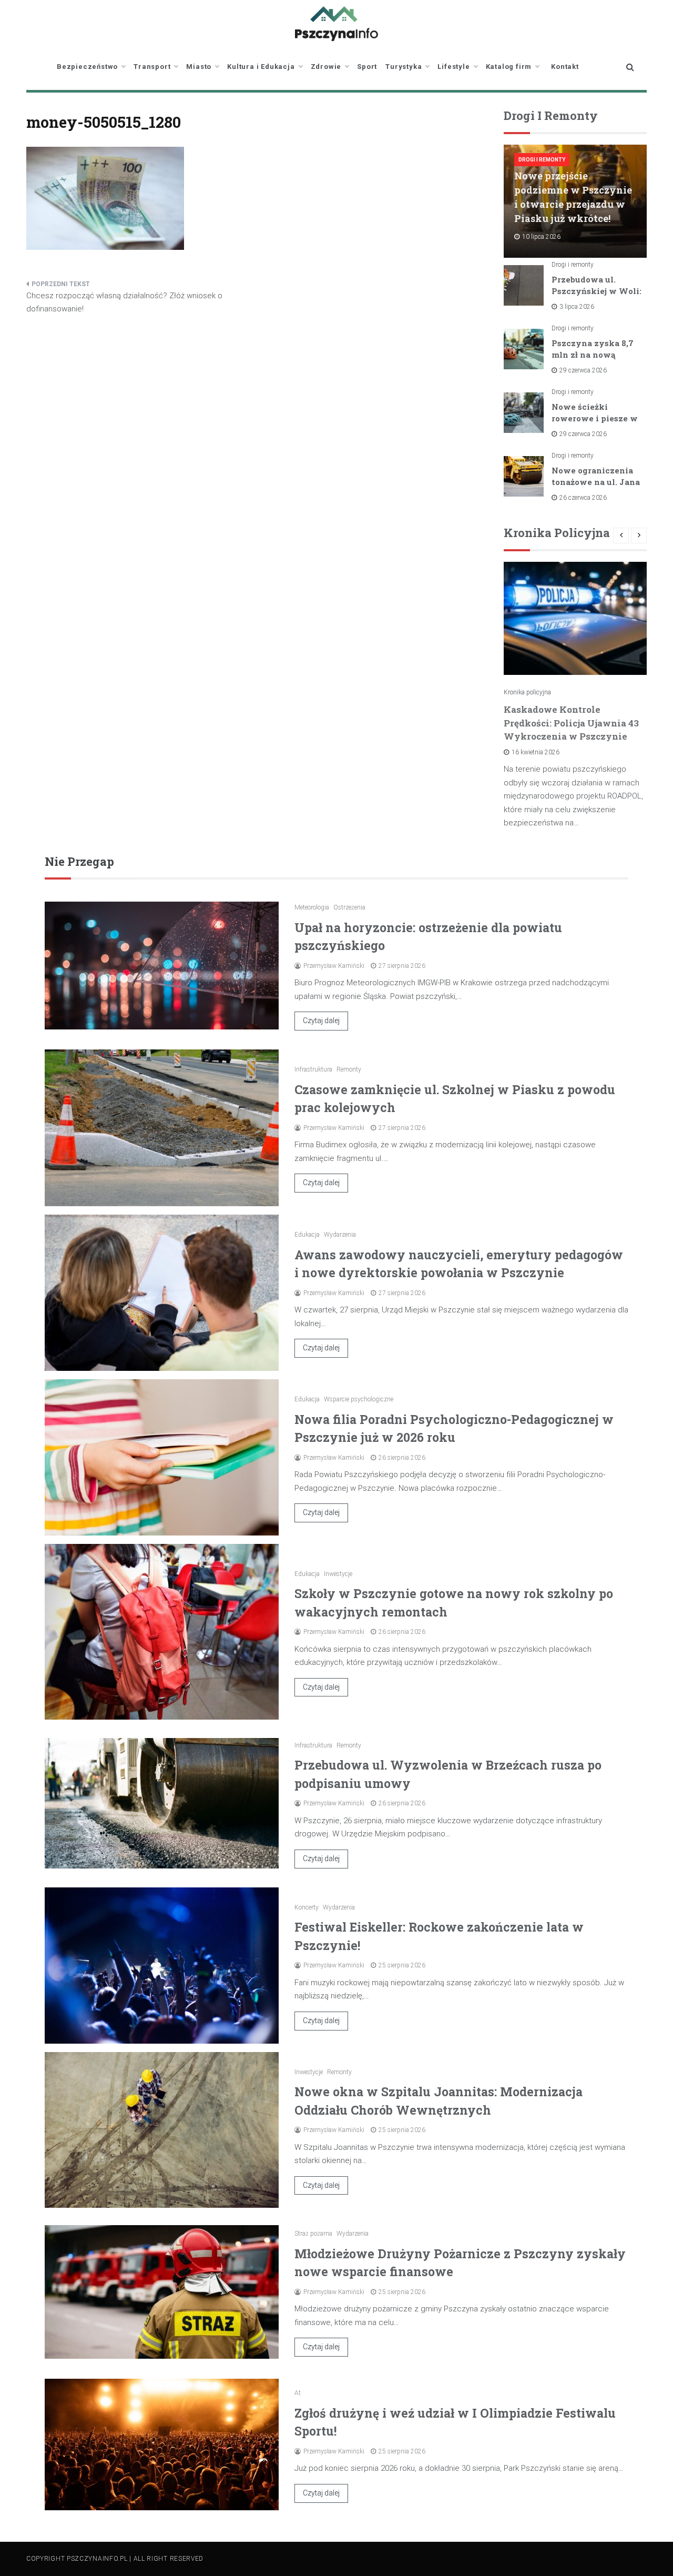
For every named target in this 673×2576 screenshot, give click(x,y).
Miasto (199, 67)
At (298, 2393)
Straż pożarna (313, 2234)
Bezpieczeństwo (87, 67)
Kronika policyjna (527, 692)
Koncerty (307, 1907)
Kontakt (565, 67)
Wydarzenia (340, 1235)
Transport (152, 67)
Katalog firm (509, 67)
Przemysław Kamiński (334, 966)
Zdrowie (326, 67)
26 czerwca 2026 (583, 498)
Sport (367, 67)
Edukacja (307, 1235)
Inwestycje (338, 1574)
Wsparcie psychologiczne (359, 1399)
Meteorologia (312, 907)
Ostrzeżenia (349, 907)
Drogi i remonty (542, 160)
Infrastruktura (313, 1069)
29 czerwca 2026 (583, 370)
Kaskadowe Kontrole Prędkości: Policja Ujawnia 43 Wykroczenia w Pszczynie (571, 723)
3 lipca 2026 (577, 307)
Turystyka (404, 67)
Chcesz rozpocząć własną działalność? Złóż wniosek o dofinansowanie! (124, 302)
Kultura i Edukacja (261, 67)
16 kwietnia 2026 (536, 752)
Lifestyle (453, 67)
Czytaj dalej (321, 1021)
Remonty (349, 1069)
